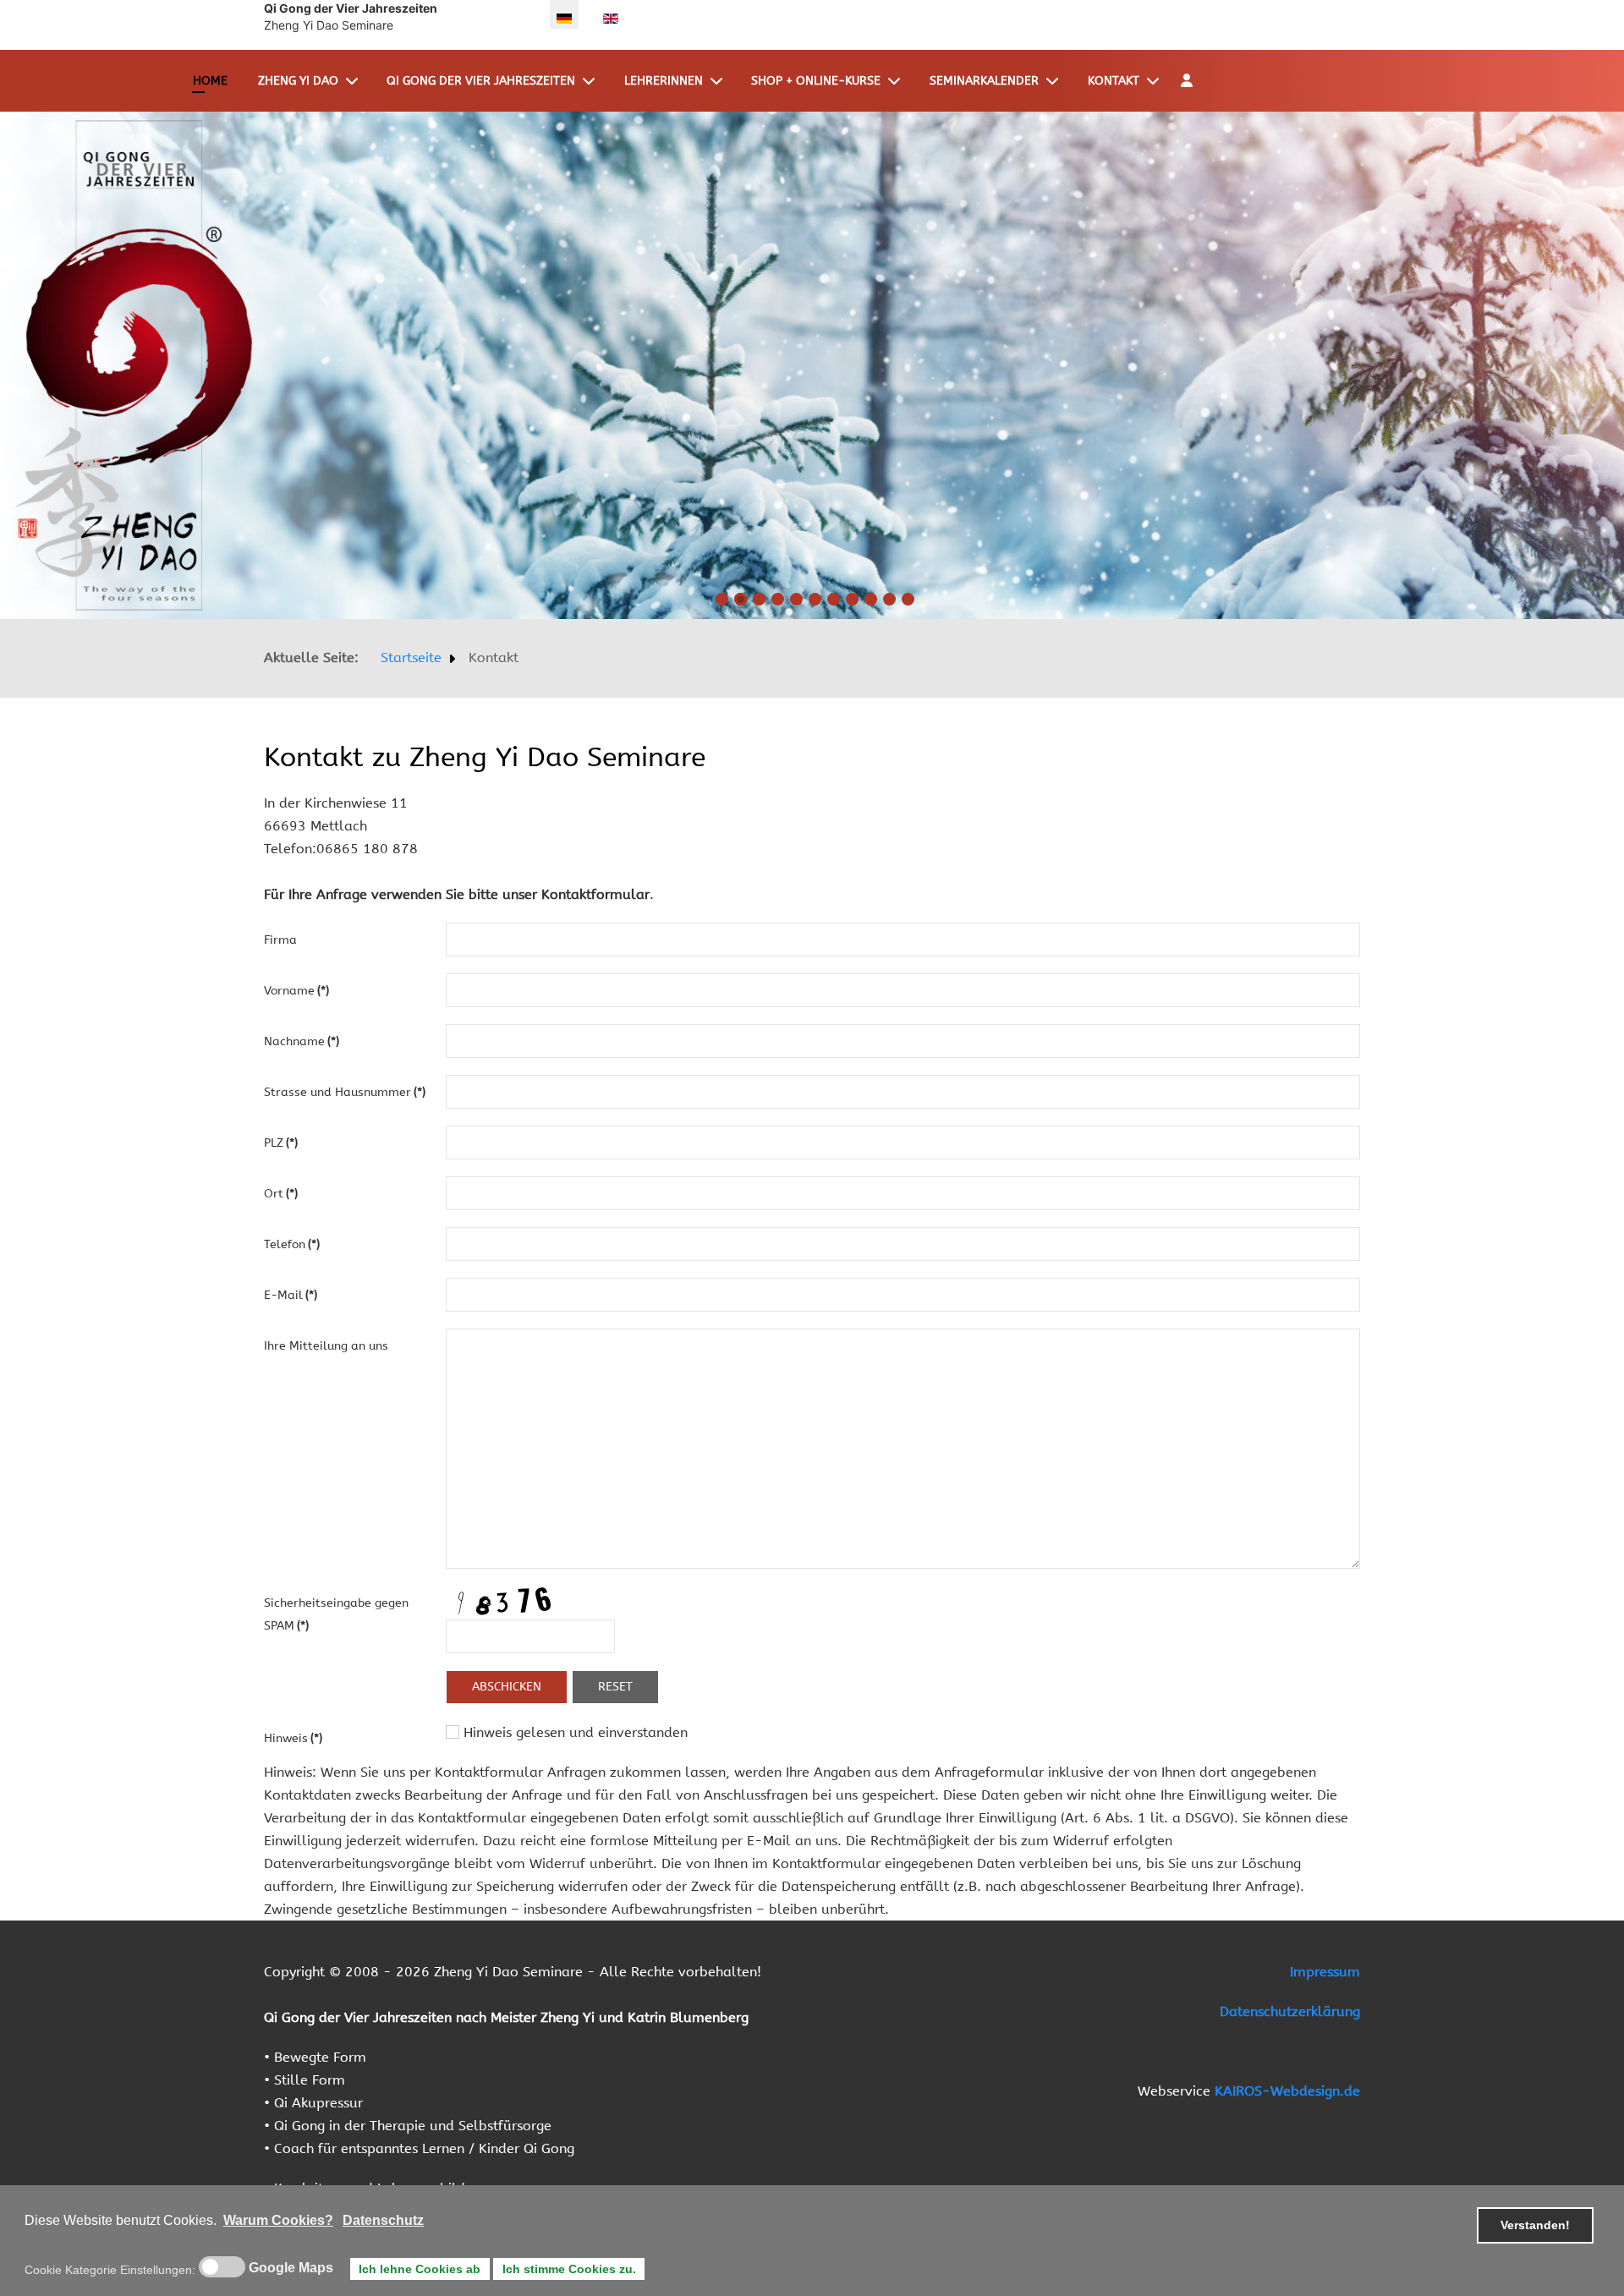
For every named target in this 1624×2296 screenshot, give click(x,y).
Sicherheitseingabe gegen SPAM (336, 1614)
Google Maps (291, 2268)
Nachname (302, 1041)
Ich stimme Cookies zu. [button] (569, 2269)
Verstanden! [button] (1535, 2225)
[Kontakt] (1156, 81)
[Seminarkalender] (1056, 81)
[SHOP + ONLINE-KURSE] (897, 81)
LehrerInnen (664, 81)
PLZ (281, 1143)
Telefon (292, 1244)
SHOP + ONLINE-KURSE (816, 81)
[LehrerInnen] (720, 81)
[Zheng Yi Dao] (355, 81)
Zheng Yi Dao (298, 81)
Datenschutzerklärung (1290, 2011)
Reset (615, 1687)
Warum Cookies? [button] (278, 2220)
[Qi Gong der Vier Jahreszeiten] (592, 81)
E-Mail (291, 1295)
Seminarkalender (984, 81)
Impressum (1325, 1972)
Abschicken (507, 1687)
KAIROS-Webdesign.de (1287, 2091)
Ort (281, 1194)
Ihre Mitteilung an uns (326, 1346)
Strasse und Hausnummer (345, 1092)
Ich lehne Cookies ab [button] (420, 2269)
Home (210, 81)
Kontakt (1114, 81)
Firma (280, 940)
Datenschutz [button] (383, 2220)
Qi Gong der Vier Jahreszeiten (481, 81)
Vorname (296, 991)
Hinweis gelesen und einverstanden (573, 1732)
